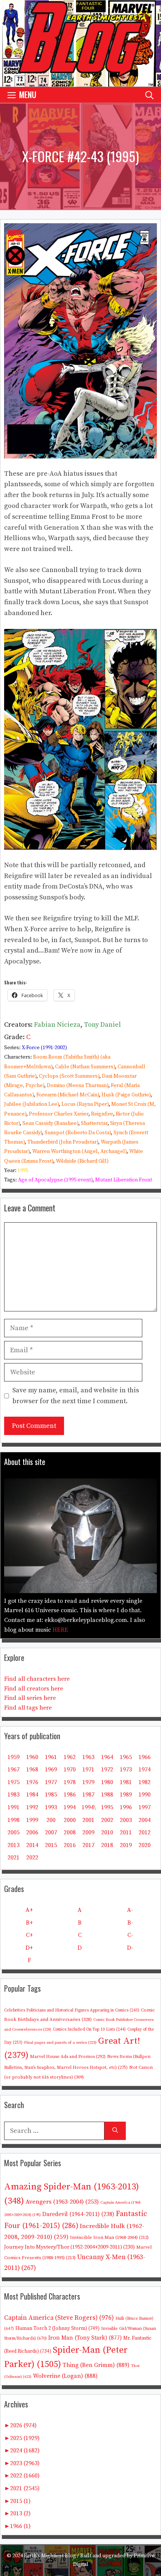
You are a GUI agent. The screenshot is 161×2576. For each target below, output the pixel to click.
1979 (88, 1782)
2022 (32, 1858)
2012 (145, 1832)
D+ (29, 1948)
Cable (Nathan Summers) (85, 1067)
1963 (88, 1757)
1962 (70, 1757)
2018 (107, 1845)
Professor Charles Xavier (59, 1114)
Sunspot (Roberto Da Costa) (78, 1133)
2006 (32, 1832)
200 (51, 1820)
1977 (51, 1782)
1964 (107, 1757)
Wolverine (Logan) (65, 2376)
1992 (32, 1807)
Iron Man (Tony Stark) (85, 2338)
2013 (13, 1845)
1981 (126, 1782)
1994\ (89, 1807)
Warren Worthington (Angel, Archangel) (79, 1151)
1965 (126, 1757)
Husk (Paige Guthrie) (126, 1095)
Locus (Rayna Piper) (85, 1104)
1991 (13, 1807)
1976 (32, 1782)
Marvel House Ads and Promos (68, 2057)
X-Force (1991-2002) (44, 1048)
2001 (88, 1820)
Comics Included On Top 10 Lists (89, 2029)
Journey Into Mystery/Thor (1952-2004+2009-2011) (69, 2247)
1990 (145, 1795)
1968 (32, 1770)
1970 (70, 1770)
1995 (23, 1171)
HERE (60, 1630)
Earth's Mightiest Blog (50, 2556)
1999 (32, 1820)
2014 (32, 1845)
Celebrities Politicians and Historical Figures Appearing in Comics (72, 2010)
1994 (70, 1807)
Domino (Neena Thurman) (78, 1086)
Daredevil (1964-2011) (78, 2214)
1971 (88, 1770)
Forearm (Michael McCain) (68, 1095)
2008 (70, 1832)
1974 (145, 1770)
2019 (126, 1845)
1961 (51, 1757)
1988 (107, 1795)
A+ (29, 1910)
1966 (145, 1757)
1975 (13, 1782)
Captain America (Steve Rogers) (59, 2318)
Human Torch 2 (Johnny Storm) (57, 2329)
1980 (107, 1782)
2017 (88, 1845)
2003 (126, 1820)
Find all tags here (28, 1708)
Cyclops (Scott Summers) (69, 1076)
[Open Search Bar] (149, 95)
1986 (70, 1795)
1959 (13, 1757)
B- (130, 1923)
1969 (51, 1770)
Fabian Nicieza (57, 1025)
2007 (51, 1832)
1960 (32, 1757)
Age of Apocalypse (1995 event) (55, 1180)
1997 (145, 1807)
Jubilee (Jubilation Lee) (31, 1104)
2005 (13, 1832)
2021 (13, 1858)
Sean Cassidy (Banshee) (50, 1123)
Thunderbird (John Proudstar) (63, 1142)
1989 (126, 1795)
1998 (13, 1820)
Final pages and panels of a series (60, 2043)
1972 (107, 1770)
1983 (13, 1795)
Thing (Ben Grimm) (96, 2365)
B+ (29, 1923)
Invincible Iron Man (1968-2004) (109, 2237)
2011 (126, 1832)
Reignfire (102, 1114)
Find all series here (30, 1698)
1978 (70, 1782)
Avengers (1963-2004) (62, 2202)
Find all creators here (34, 1689)
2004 (145, 1820)
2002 (107, 1820)
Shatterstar (94, 1123)
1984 (32, 1795)
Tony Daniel (102, 1025)
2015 (51, 1845)
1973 (126, 1770)
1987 (88, 1795)
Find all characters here (37, 1679)
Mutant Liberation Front (124, 1180)
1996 (126, 1807)
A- (130, 1910)
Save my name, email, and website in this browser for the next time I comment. (76, 1396)
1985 (51, 1795)
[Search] (115, 2131)
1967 (13, 1770)
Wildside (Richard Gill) (82, 1161)
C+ (29, 1935)
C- (130, 1935)
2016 (70, 1845)
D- (130, 1948)
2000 (70, 1820)
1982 (145, 1782)
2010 (107, 1832)
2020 (145, 1845)
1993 (51, 1807)
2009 (88, 1832)
